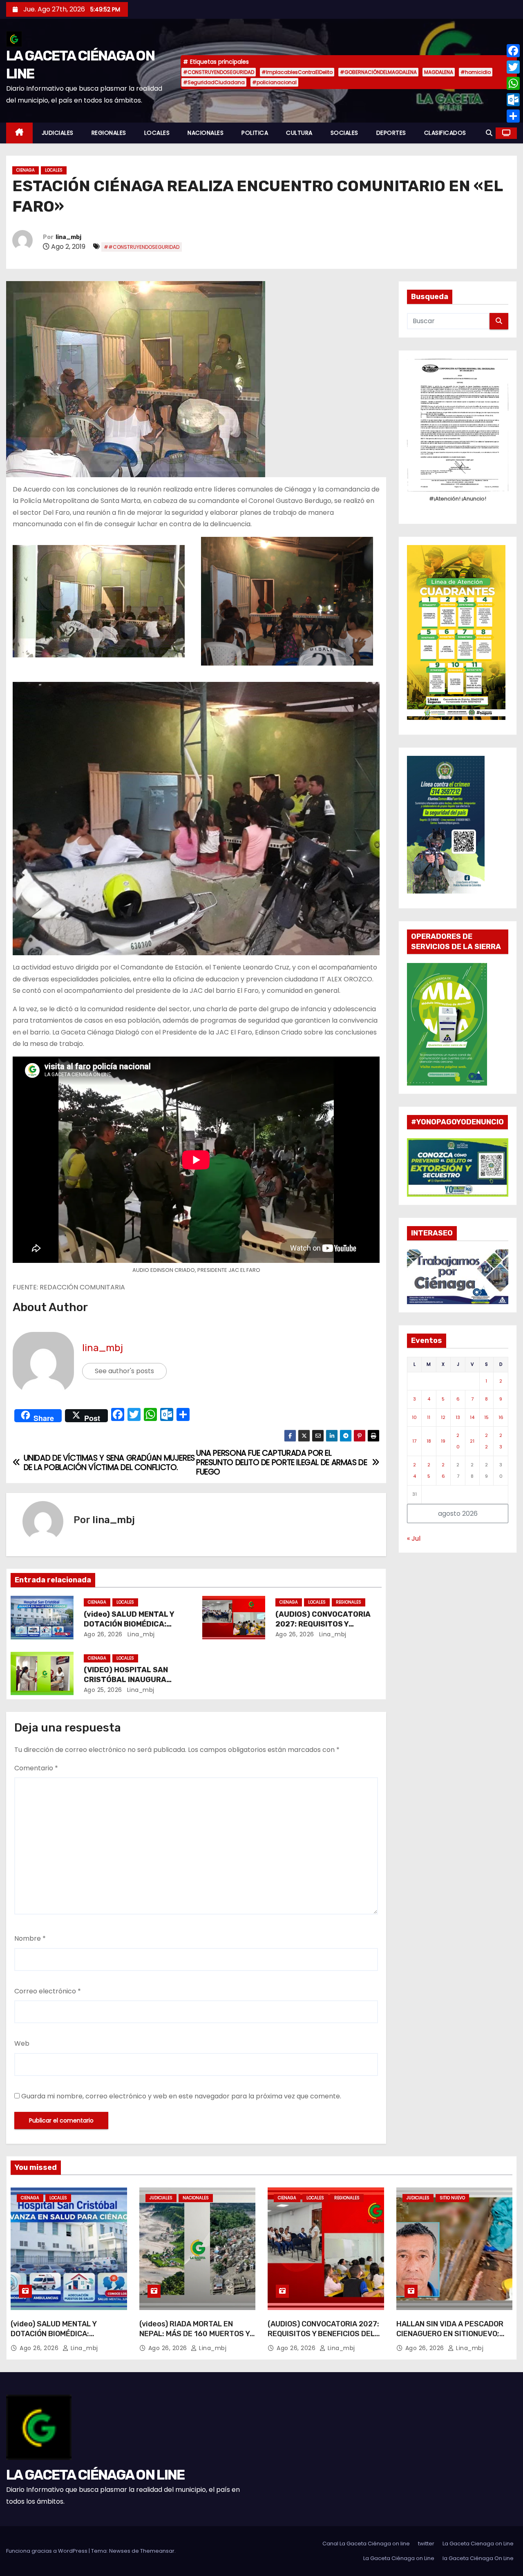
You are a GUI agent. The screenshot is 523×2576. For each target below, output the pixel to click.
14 (472, 1417)
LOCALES (157, 133)
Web (22, 2043)
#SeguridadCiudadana (214, 82)
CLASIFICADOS (445, 133)
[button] (489, 133)
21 (472, 1441)
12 (443, 1417)
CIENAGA (26, 170)
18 (429, 1441)
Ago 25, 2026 (103, 1690)
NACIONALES (206, 133)
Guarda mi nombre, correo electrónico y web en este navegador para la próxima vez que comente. (181, 2096)
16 (501, 1417)
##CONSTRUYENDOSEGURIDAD (142, 247)
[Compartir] (513, 116)
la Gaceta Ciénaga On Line (478, 2558)
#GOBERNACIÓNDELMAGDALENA (378, 72)
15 (486, 1417)
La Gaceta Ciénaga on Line (399, 2558)
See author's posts (124, 1371)
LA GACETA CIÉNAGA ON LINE (95, 2475)
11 (429, 1417)
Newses (120, 2551)
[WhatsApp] (513, 83)
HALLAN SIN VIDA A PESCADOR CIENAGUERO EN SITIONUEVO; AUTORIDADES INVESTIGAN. (450, 2334)
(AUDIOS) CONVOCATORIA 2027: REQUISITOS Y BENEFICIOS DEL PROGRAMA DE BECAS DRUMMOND (323, 2339)
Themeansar (157, 2551)
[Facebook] (513, 51)
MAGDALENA (439, 72)
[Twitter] (513, 67)
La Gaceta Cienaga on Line (478, 2544)
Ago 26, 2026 (103, 1634)
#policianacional (274, 82)
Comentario (36, 1768)
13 (458, 1417)
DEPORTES (391, 133)
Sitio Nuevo (452, 2198)
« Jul (414, 1538)
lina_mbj (68, 237)
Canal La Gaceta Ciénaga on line (366, 2544)
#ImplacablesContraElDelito (297, 72)
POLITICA (255, 133)
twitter (426, 2544)
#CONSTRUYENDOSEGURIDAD (219, 72)
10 (414, 1417)
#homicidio (476, 72)
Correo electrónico (48, 1991)
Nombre (30, 1938)
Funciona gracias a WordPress (47, 2551)
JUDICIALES (58, 133)
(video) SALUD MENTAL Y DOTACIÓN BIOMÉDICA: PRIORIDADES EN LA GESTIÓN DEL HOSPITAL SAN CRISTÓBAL (65, 2339)
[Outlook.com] (513, 100)
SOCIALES (344, 133)
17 (414, 1441)
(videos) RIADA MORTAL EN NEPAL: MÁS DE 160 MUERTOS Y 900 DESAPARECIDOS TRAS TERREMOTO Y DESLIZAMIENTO (194, 2339)
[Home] (19, 133)
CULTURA (299, 133)
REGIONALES (109, 133)
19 (443, 1441)
